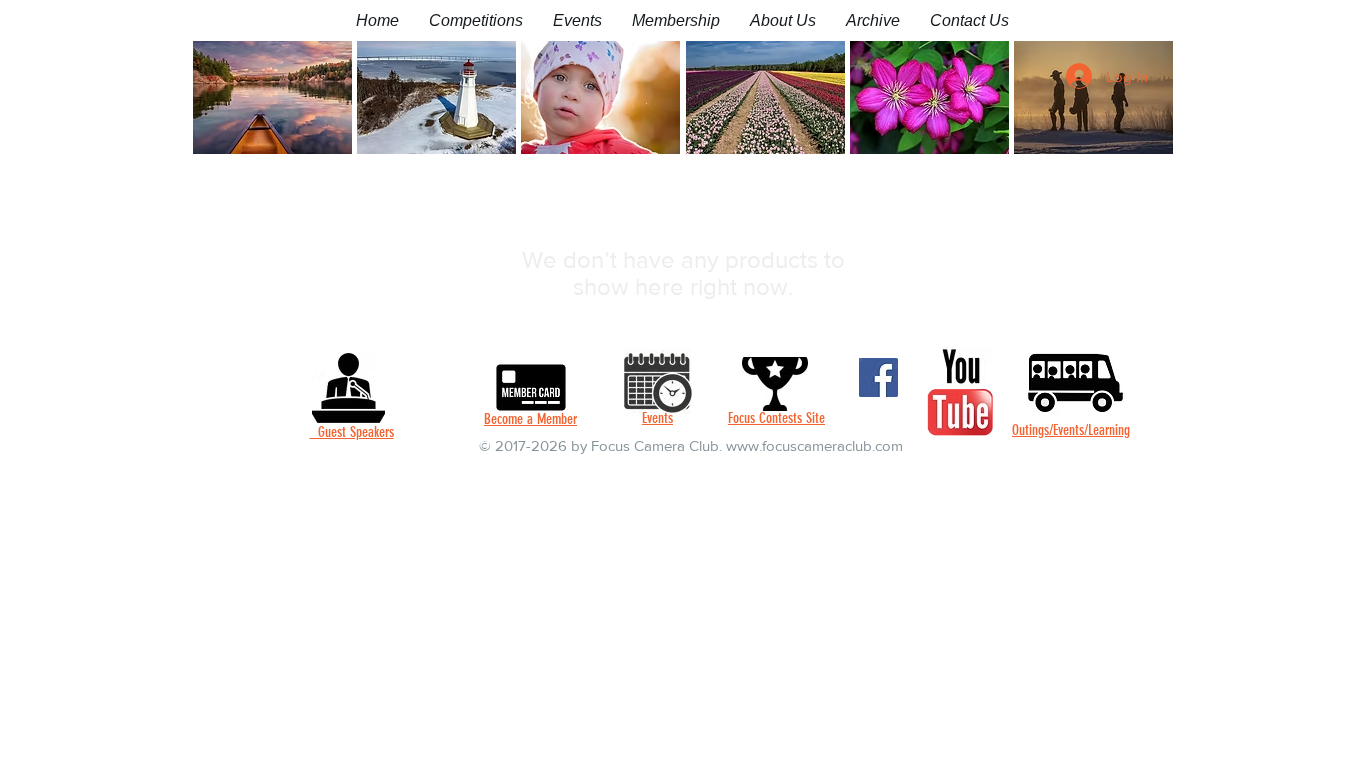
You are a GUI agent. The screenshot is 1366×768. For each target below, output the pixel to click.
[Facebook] (878, 377)
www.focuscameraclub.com (814, 445)
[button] (476, 20)
